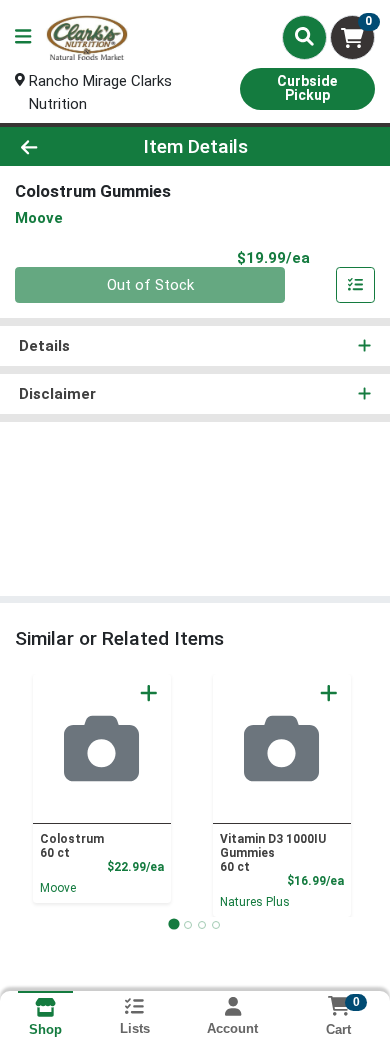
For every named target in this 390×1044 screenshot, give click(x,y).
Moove (58, 888)
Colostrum (72, 846)
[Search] (304, 37)
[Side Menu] (23, 37)
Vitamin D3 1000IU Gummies (273, 853)
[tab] (173, 924)
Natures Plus (255, 902)
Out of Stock (150, 285)
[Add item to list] (356, 285)
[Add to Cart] (149, 693)
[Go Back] (60, 146)
